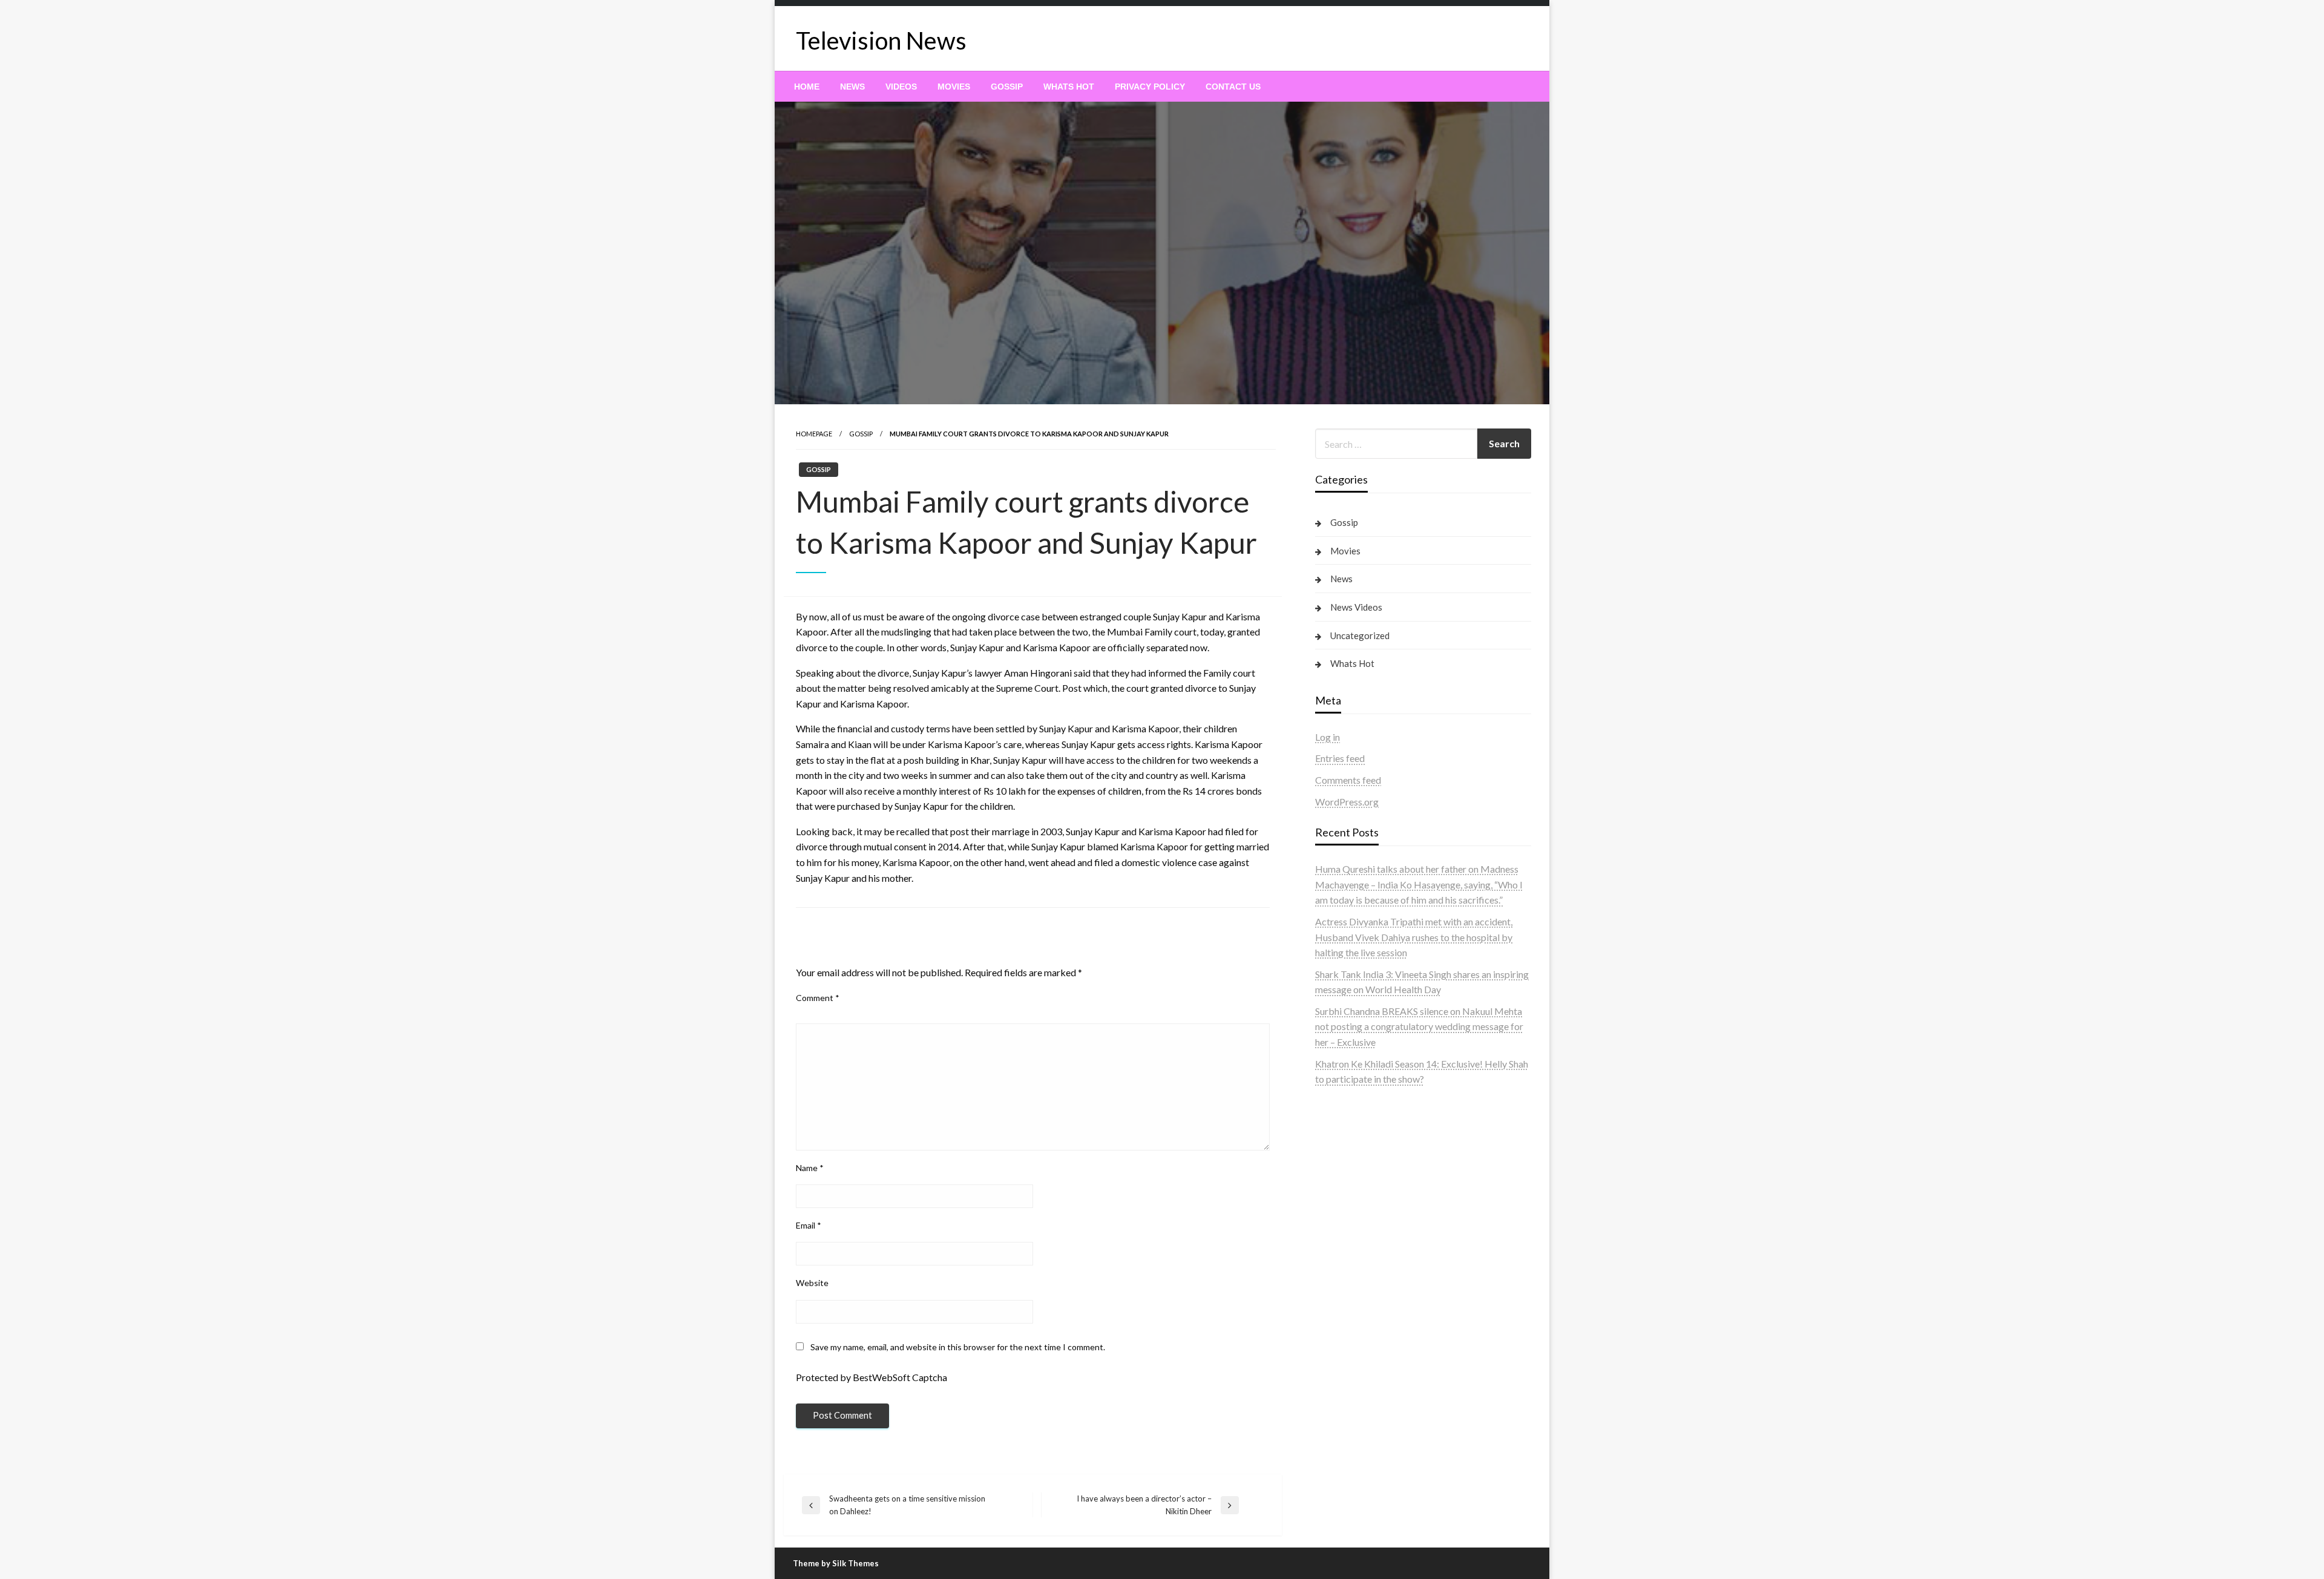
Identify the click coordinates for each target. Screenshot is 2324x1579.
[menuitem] (807, 87)
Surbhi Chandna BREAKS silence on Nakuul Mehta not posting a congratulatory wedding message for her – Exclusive (1419, 1026)
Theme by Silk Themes (836, 1563)
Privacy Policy (1150, 87)
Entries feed (1340, 758)
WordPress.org (1347, 802)
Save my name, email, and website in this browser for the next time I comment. (958, 1347)
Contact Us (1233, 87)
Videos (901, 87)
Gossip (1007, 87)
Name (810, 1168)
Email (809, 1225)
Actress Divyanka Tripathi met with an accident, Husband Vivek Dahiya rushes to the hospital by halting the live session (1414, 937)
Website (812, 1283)
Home (807, 87)
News (852, 87)
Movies (954, 87)
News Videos (1356, 607)
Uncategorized (1360, 635)
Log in (1328, 737)
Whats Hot (1069, 87)
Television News (881, 41)
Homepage (814, 434)
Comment (818, 998)
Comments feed (1348, 780)
